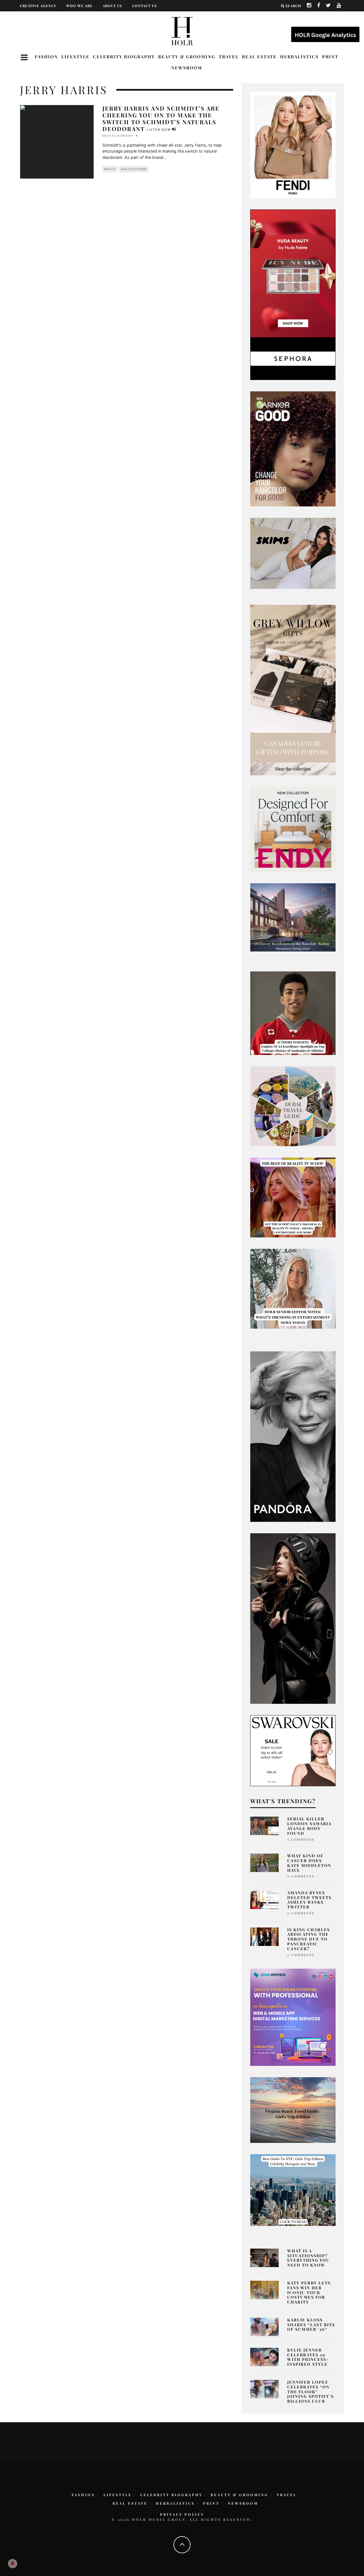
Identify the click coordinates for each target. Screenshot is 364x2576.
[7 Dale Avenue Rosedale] (293, 917)
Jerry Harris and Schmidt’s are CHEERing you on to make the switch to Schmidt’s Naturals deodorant (161, 118)
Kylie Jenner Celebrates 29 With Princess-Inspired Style (308, 2357)
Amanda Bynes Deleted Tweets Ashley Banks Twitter (309, 1900)
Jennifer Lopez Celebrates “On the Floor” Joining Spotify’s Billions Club (311, 2392)
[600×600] (293, 829)
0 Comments (301, 1839)
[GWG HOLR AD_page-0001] (293, 689)
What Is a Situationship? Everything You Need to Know (308, 2258)
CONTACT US (144, 6)
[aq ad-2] (293, 2110)
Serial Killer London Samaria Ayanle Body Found (309, 1826)
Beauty (110, 169)
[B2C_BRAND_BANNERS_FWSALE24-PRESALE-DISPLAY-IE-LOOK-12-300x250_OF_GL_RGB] (293, 1750)
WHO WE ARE (79, 6)
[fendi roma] (293, 145)
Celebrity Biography (124, 57)
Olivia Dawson (118, 136)
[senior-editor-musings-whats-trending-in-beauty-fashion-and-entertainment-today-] (293, 1106)
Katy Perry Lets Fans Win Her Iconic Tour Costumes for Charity (309, 2292)
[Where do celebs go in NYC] (293, 2189)
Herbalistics (299, 57)
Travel (229, 57)
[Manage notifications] (13, 2563)
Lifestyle (76, 57)
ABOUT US (112, 6)
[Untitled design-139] (293, 1436)
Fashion (46, 57)
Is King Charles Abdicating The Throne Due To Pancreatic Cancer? (309, 1939)
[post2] (293, 2017)
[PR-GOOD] (293, 448)
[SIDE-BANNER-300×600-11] (293, 1618)
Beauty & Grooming (187, 57)
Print (330, 57)
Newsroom (187, 68)
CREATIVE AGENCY (38, 6)
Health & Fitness (134, 169)
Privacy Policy (182, 2514)
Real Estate (259, 57)
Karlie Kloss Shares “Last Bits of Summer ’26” (311, 2325)
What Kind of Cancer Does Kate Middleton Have (309, 1863)
